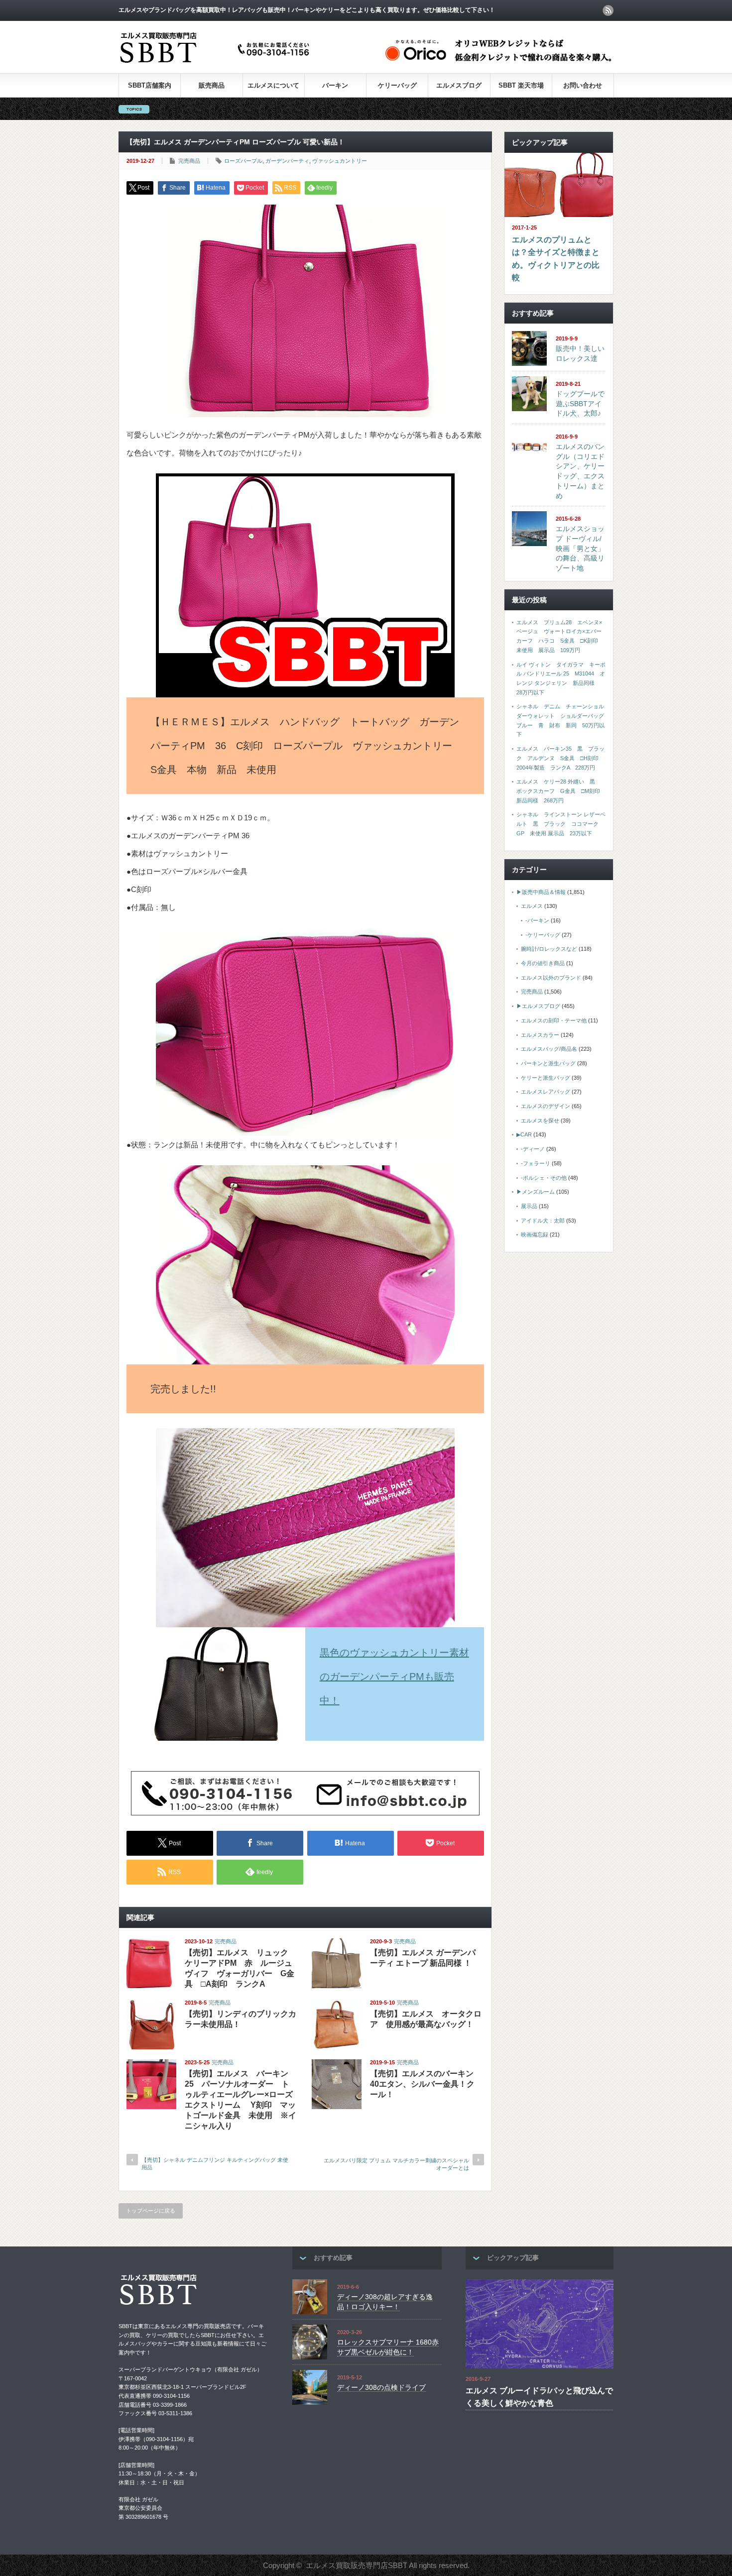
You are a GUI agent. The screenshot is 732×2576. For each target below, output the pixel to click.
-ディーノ (533, 1149)
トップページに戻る (151, 2211)
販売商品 (212, 85)
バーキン (335, 85)
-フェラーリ (536, 1163)
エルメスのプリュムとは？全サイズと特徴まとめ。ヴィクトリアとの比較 (556, 259)
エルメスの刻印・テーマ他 (554, 1020)
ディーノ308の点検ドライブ (381, 2387)
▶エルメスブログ (538, 1006)
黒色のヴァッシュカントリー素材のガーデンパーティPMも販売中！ (394, 1677)
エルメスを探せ (540, 1120)
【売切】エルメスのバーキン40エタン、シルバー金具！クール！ (422, 2084)
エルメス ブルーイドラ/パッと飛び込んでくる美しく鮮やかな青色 (539, 2397)
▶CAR (524, 1134)
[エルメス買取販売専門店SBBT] (217, 63)
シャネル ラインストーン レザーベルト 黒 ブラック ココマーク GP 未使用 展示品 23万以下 (561, 824)
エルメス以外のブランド (551, 978)
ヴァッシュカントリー (340, 161)
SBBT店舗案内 (150, 85)
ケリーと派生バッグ (546, 1078)
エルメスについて (273, 85)
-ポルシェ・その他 (544, 1178)
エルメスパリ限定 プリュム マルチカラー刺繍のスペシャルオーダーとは (396, 2164)
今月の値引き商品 (543, 963)
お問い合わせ (583, 85)
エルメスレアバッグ (546, 1092)
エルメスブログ (459, 85)
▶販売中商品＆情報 (541, 892)
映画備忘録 (535, 1234)
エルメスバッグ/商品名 (549, 1049)
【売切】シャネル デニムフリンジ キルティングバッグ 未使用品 (215, 2164)
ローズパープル (243, 161)
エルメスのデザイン (546, 1106)
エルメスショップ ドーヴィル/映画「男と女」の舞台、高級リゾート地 (580, 548)
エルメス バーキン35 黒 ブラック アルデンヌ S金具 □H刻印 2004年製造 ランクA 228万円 (560, 758)
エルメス (532, 906)
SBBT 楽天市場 (521, 85)
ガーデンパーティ (287, 161)
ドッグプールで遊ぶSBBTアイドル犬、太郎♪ (580, 403)
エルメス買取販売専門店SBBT (357, 2565)
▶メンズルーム (536, 1192)
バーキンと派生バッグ (548, 1063)
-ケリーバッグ (543, 935)
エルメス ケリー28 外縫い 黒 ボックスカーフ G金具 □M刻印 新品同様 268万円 (561, 791)
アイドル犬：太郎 (543, 1221)
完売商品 (189, 161)
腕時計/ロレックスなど (549, 949)
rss (608, 10)
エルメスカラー (540, 1035)
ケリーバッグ (397, 85)
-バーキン (537, 920)
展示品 (529, 1206)
